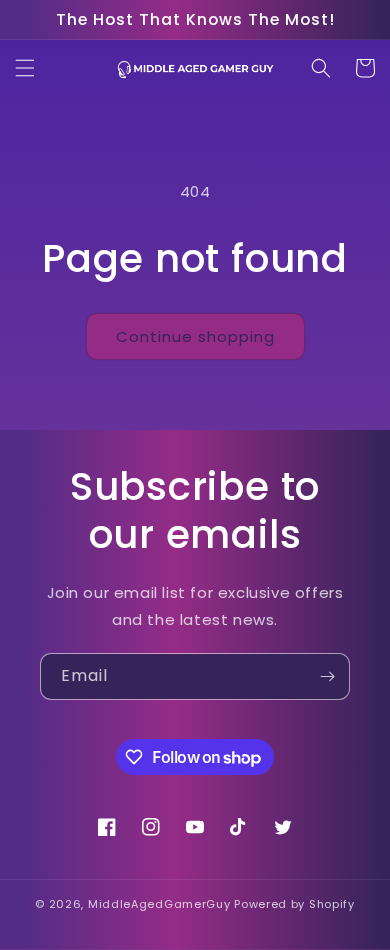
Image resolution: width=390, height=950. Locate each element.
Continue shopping (195, 336)
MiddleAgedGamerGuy (159, 904)
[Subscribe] (327, 676)
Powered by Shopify (294, 904)
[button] (25, 68)
